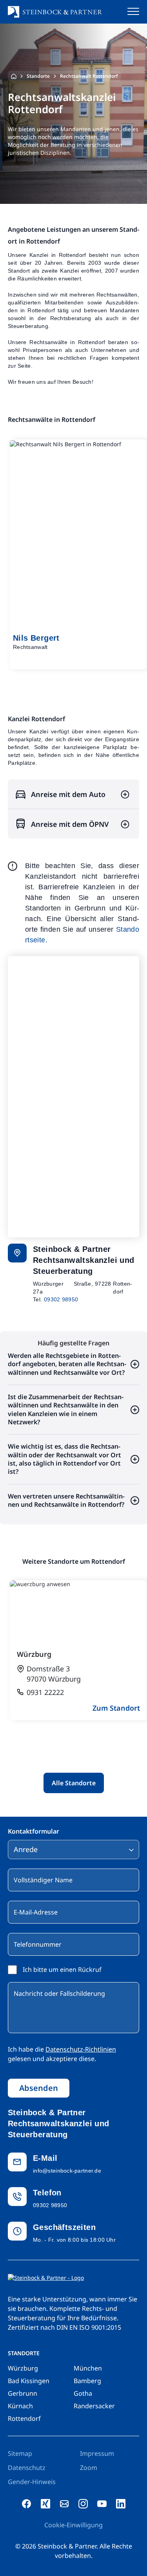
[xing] (45, 2504)
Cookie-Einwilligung (73, 2525)
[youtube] (102, 2504)
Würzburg (23, 2368)
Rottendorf (24, 2418)
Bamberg (87, 2381)
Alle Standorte (74, 1783)
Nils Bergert (36, 638)
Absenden (39, 2088)
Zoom (89, 2468)
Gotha (83, 2393)
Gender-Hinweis (32, 2482)
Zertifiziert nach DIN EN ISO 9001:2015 (64, 2327)
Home (14, 76)
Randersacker (94, 2406)
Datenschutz (27, 2468)
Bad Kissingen (29, 2381)
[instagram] (83, 2504)
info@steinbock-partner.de (67, 2171)
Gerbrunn (23, 2393)
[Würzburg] (78, 1650)
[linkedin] (121, 2504)
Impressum (97, 2453)
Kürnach (20, 2406)
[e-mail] (64, 2504)
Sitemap (20, 2453)
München (88, 2368)
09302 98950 (61, 1299)
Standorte (38, 76)
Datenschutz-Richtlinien (81, 2049)
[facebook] (27, 2504)
